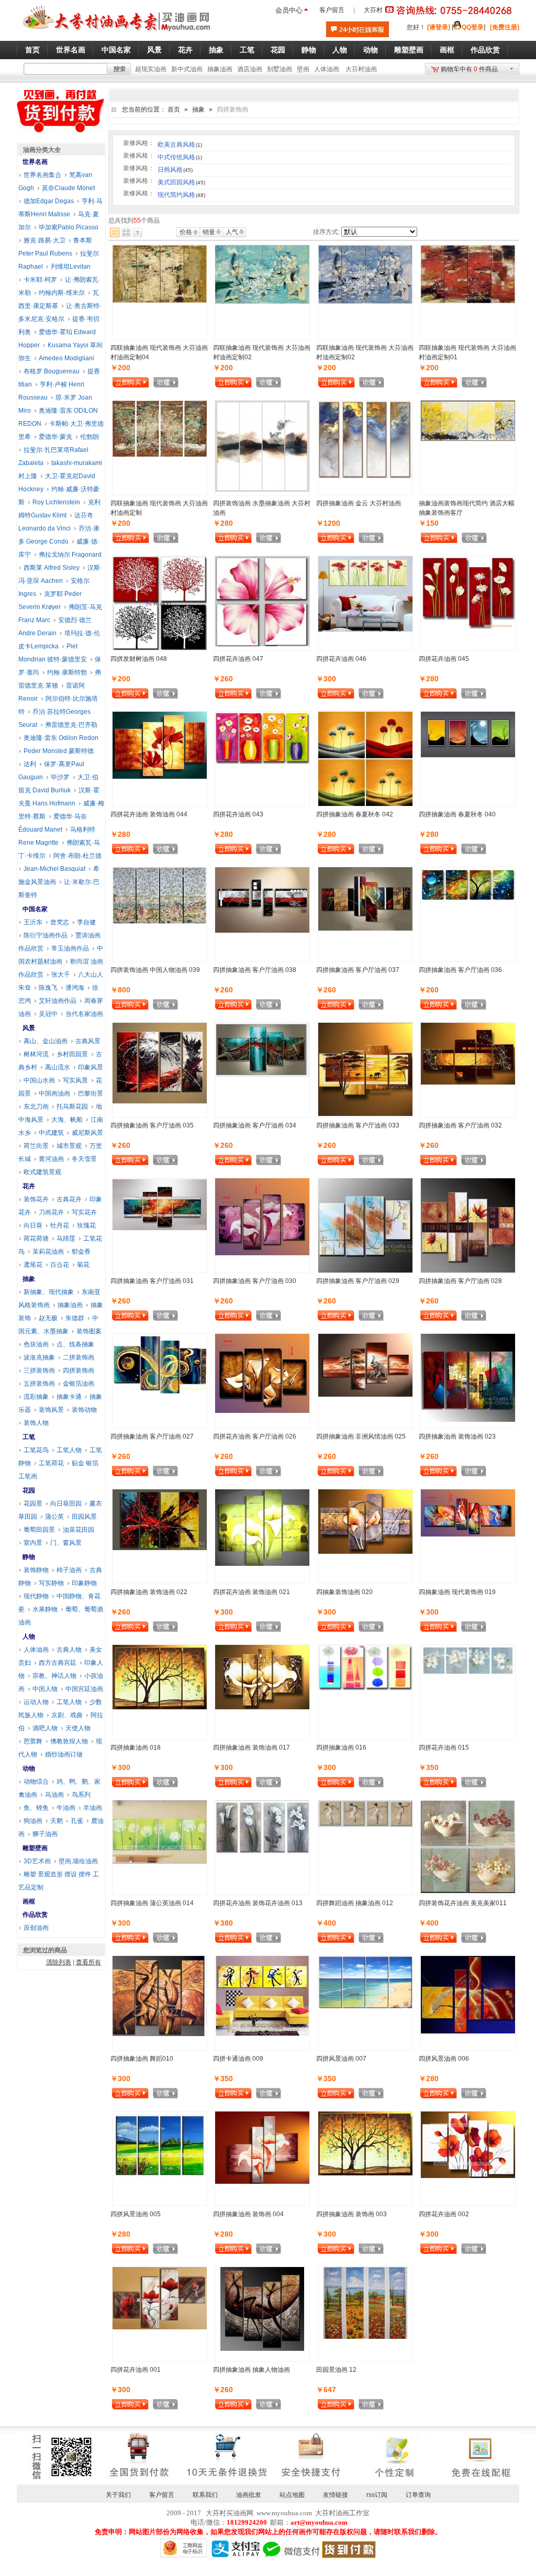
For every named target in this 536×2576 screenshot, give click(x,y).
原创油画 (36, 1928)
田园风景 (84, 1517)
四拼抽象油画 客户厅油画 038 (255, 970)
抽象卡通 (69, 1397)
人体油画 (327, 69)
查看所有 (88, 1962)
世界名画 (35, 162)
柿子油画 (69, 1570)
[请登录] (439, 27)
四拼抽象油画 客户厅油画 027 (152, 1436)
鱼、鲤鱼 (36, 1808)
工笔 (29, 1437)
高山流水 (58, 1067)
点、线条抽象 (75, 1344)
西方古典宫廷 (58, 1663)
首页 (174, 109)
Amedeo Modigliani (66, 358)
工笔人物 (69, 1450)
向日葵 (33, 1225)
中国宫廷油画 (84, 1689)
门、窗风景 (66, 1543)
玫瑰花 (86, 1225)
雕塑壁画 (35, 1848)
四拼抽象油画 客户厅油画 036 (460, 970)
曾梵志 (60, 922)
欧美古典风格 (180, 145)
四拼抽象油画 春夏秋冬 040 (457, 814)
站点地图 (292, 2495)
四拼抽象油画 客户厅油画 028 (460, 1281)
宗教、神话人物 (54, 1676)
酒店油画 (250, 69)
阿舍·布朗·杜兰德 (77, 856)
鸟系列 (81, 1795)
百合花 (60, 1265)
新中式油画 (187, 69)
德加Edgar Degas (49, 201)
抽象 (198, 109)
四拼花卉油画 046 (341, 659)
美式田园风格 (181, 182)
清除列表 (59, 1962)
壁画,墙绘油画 (78, 1861)
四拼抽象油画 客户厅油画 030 (255, 1281)
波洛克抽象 (39, 1357)
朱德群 (75, 1318)
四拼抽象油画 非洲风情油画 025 (361, 1436)
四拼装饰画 (79, 1370)
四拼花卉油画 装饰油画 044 (149, 814)
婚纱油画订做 (64, 1754)
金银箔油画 (79, 1384)
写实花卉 (84, 1212)
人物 (29, 1637)
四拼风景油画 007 (341, 2059)
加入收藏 (166, 384)
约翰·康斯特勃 (67, 672)
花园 (29, 1490)
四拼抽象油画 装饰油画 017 (252, 1748)
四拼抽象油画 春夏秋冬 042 (355, 814)
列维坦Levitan (71, 267)
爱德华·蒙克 (55, 437)
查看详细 (182, 384)
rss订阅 (377, 2495)
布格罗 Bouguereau (52, 371)
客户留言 (332, 10)
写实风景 (75, 1080)
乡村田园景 (72, 1054)
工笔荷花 (51, 1463)
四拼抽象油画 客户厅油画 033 (358, 1125)
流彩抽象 (36, 1397)
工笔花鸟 (36, 1450)
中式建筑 (51, 1133)
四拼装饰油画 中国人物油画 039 (155, 970)
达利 (30, 764)
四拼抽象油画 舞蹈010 (142, 2059)
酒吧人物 (45, 1728)
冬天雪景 (84, 1159)
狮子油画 (45, 1834)
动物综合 (36, 1782)
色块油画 (36, 1344)
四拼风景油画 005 (136, 2214)
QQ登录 (473, 27)
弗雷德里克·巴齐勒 (71, 725)
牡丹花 (60, 1225)
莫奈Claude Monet (68, 188)
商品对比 (193, 382)
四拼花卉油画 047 (238, 659)
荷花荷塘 (36, 1239)
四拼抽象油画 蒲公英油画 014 (152, 1903)
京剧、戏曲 (67, 1715)
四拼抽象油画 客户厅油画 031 (152, 1281)
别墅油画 (280, 69)
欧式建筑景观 (42, 1172)
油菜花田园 (79, 1530)
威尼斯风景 (87, 1133)
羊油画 (93, 1808)
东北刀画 (36, 1107)
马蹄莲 (66, 1239)
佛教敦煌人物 (69, 1741)
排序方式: (326, 232)
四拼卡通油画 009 (238, 2059)
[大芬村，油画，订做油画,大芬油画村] (117, 33)
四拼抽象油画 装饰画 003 (351, 2214)
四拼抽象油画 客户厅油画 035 (152, 1125)
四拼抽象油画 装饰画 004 (248, 2214)
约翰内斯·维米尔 (62, 293)
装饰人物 (36, 1423)
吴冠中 (48, 1014)
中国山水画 (39, 1080)
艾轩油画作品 (58, 1001)
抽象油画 (220, 69)
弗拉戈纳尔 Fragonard (70, 555)
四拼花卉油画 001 (136, 2370)
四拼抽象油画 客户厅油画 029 (358, 1281)
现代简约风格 (181, 195)
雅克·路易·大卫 (44, 240)
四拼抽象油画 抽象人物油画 (252, 2370)
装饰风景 (51, 1410)
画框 (29, 1901)
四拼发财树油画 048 (139, 659)
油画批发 (249, 2495)
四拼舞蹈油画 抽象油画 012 (355, 1903)
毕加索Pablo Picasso (69, 227)
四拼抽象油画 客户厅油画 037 (358, 970)
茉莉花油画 (48, 1252)
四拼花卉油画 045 (444, 659)
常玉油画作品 (70, 948)
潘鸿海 (75, 988)
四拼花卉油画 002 (444, 2214)
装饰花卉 (36, 1199)
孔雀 (77, 1821)
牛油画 (66, 1808)
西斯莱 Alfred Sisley (52, 568)
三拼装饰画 (39, 1370)
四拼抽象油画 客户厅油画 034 (255, 1125)
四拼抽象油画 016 (341, 1748)
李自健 (86, 922)
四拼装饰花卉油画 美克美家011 (463, 1903)
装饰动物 (84, 1410)
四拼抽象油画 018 (136, 1748)
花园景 (33, 1503)
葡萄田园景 (39, 1530)
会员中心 (289, 10)
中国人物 (45, 1689)
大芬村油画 (361, 69)
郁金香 (81, 1252)
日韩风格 (175, 170)
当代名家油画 (84, 1014)
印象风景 (91, 1067)
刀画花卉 (51, 1212)
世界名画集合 (42, 175)
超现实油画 (151, 69)
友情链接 (336, 2495)
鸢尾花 (33, 1265)
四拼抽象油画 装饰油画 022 (149, 1592)
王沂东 (33, 922)
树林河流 (36, 1054)
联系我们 (205, 2495)
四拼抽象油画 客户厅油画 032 (460, 1125)
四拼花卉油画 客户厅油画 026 (255, 1436)
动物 (29, 1768)
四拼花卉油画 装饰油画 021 (252, 1592)
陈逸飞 (48, 988)
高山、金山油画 (46, 1041)
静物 (29, 1557)
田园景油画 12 (336, 2370)
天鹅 (57, 1821)
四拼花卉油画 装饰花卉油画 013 (258, 1903)
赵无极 (48, 1318)
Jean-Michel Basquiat (54, 869)
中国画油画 (54, 1093)
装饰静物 (36, 1570)
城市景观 (69, 1146)
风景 (29, 1028)
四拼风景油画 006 (444, 2059)
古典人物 (69, 1650)
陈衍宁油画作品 (46, 935)
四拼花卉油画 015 (444, 1748)
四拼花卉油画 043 (238, 814)
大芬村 (373, 10)
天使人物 (78, 1728)
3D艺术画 (37, 1861)
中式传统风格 (180, 157)
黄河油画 (51, 1159)
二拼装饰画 (79, 1357)
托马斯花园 (72, 1107)
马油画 (54, 1795)
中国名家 (35, 909)
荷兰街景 (36, 1146)
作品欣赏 (35, 1915)
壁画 (303, 69)
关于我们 (118, 2495)
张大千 (61, 975)
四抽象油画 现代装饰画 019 (457, 1592)
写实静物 (51, 1583)
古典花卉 (69, 1199)
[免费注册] (505, 27)
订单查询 (418, 2495)
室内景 (33, 1543)
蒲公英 (54, 1517)
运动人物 (36, 1702)
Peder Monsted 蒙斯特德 (59, 751)
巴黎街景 (91, 1093)
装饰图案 (89, 1331)
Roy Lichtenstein (56, 502)
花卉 (29, 1186)
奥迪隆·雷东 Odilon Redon (61, 738)
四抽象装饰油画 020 (344, 1592)
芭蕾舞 (33, 1741)
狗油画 (33, 1821)
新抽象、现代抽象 (49, 1292)
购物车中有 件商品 (469, 69)
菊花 (83, 1265)
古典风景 (88, 1041)
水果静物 (45, 1609)
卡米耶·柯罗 (40, 280)
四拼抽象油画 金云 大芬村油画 (359, 503)
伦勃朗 (90, 437)
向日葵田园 (66, 1503)
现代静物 (36, 1596)
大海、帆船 (67, 1120)
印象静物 (84, 1583)
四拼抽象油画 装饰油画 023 (457, 1436)
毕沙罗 (60, 777)
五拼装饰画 (39, 1384)
